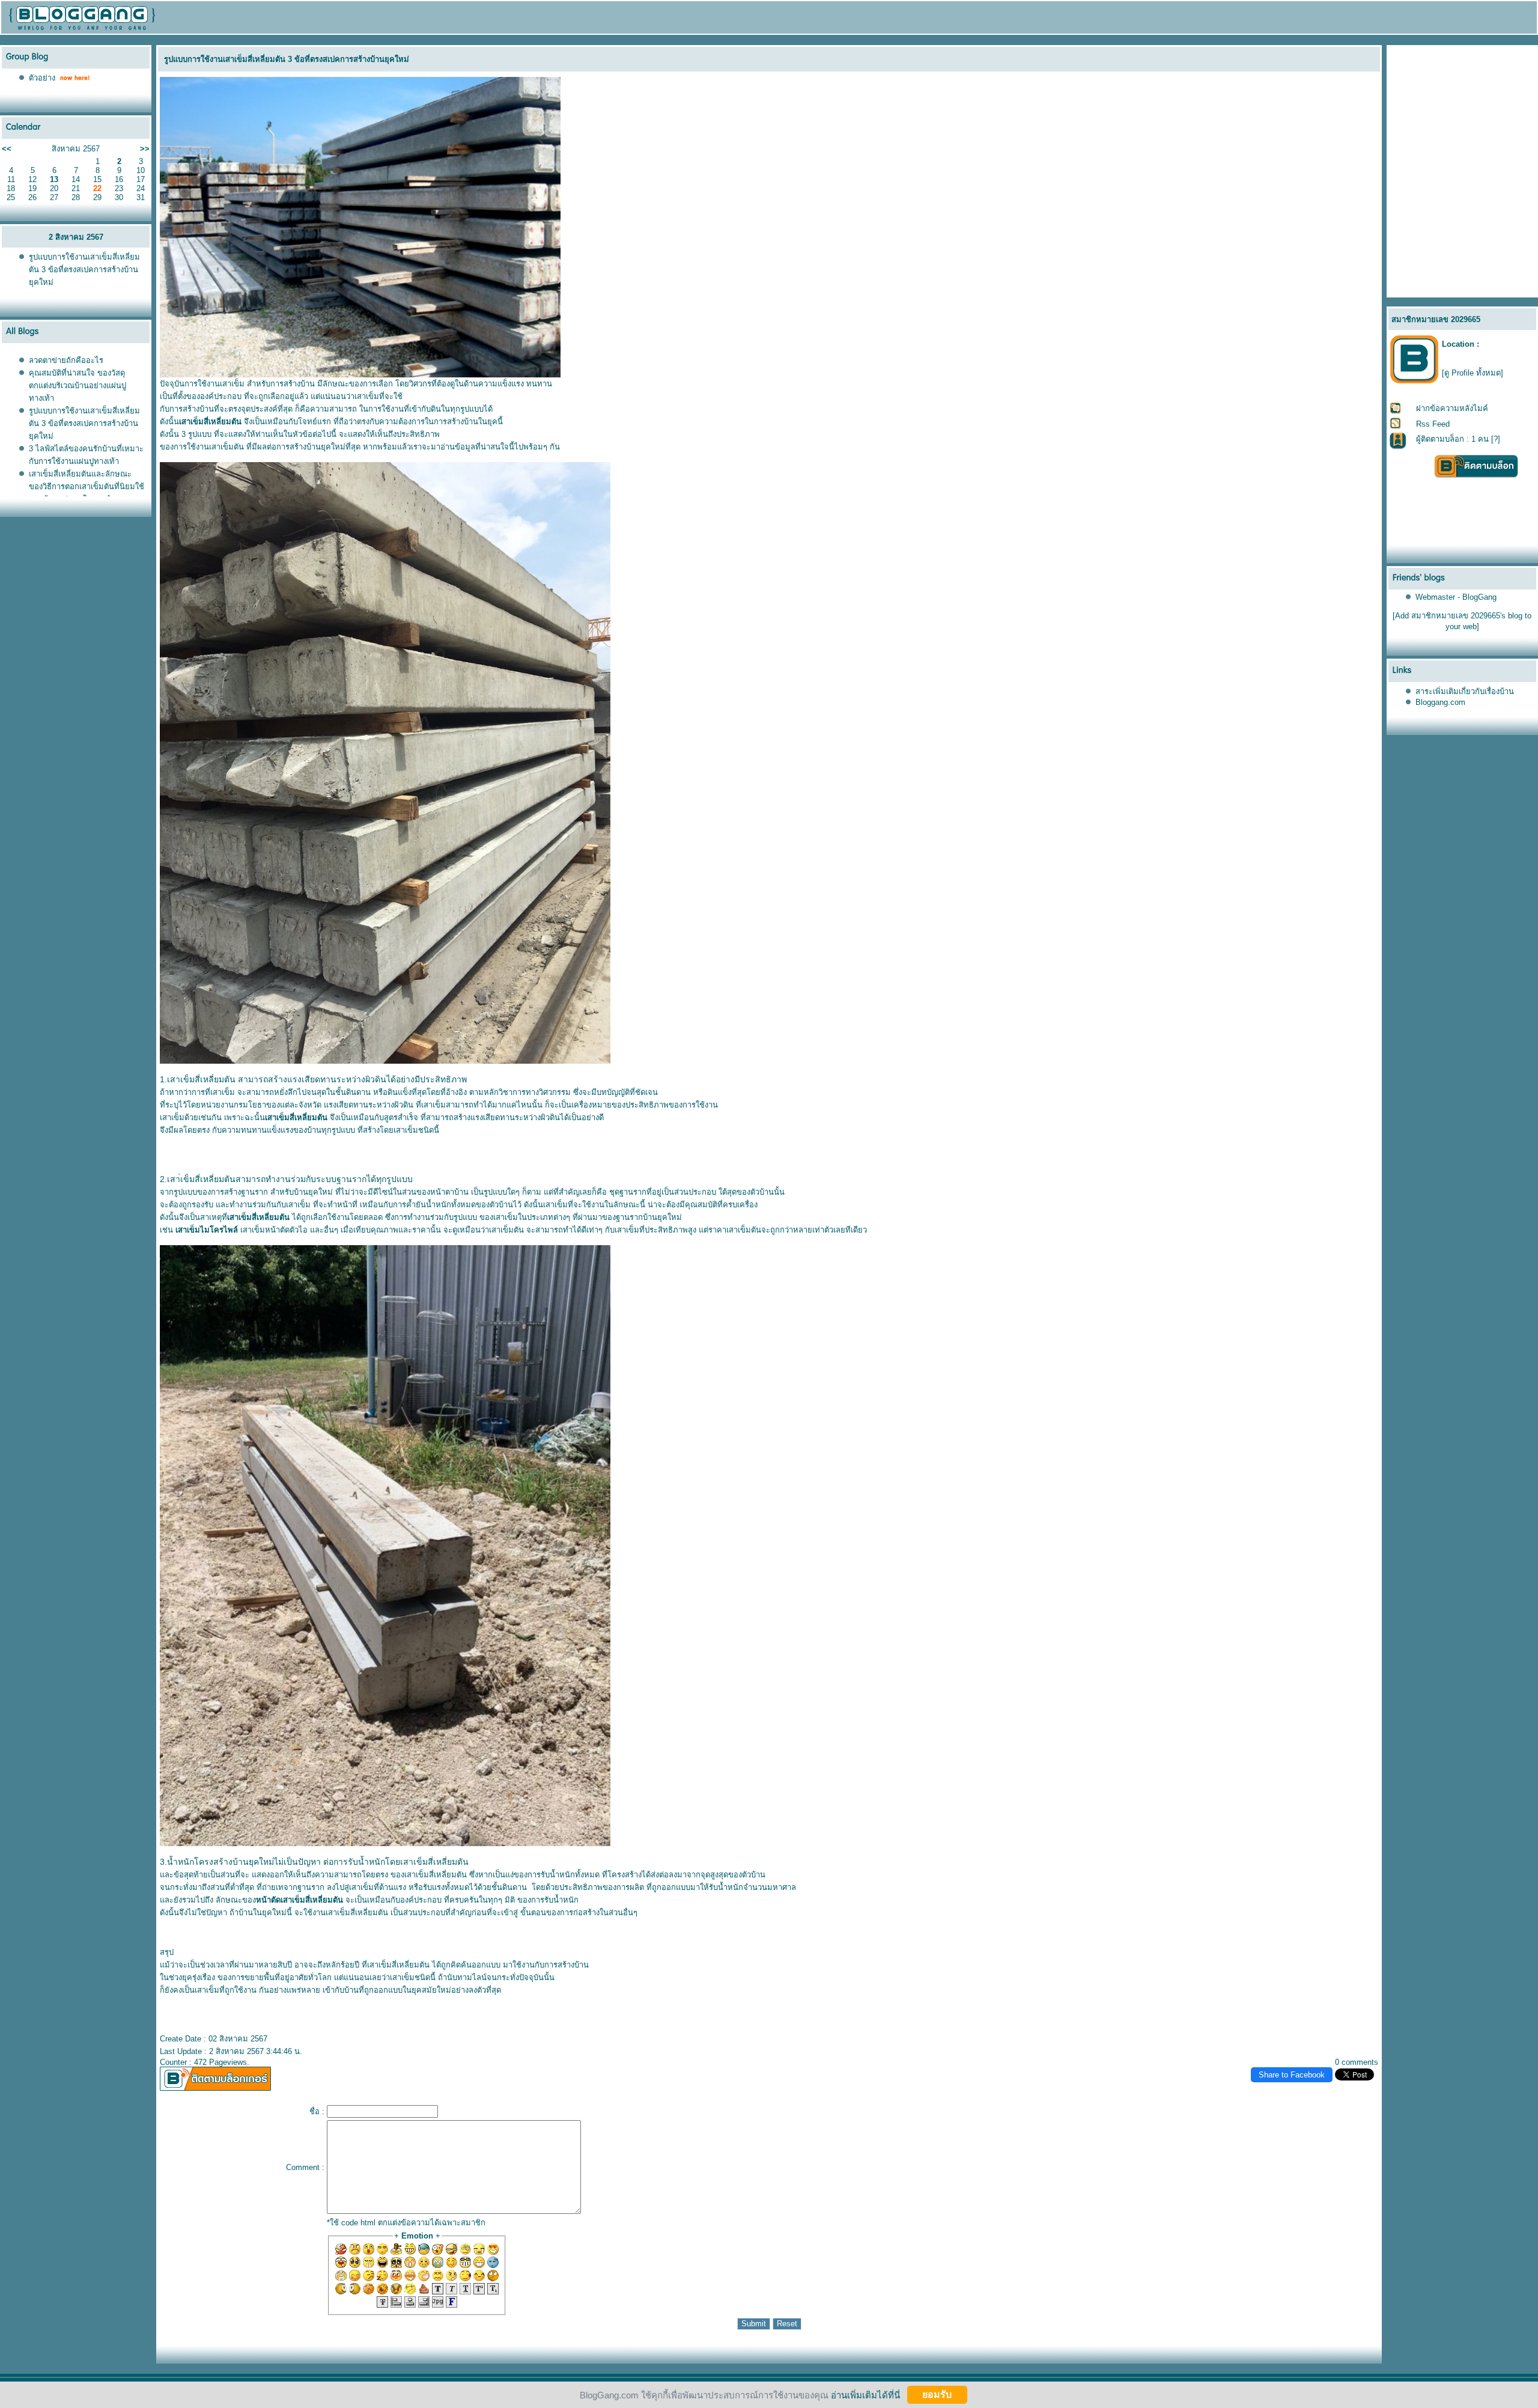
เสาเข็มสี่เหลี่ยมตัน (436, 1875)
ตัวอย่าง (42, 78)
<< (7, 149)
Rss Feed (1433, 424)
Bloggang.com (1440, 702)
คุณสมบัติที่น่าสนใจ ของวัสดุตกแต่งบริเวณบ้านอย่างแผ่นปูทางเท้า (78, 386)
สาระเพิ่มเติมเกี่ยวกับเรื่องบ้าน (1465, 691)
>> (145, 149)
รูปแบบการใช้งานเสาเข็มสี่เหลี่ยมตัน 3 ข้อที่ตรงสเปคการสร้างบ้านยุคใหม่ (84, 270)
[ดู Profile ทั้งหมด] (1473, 373)
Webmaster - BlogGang (1456, 597)
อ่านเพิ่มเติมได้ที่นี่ (865, 2394)
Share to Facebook (1292, 2075)
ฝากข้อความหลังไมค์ (1452, 408)
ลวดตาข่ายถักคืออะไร (66, 360)
